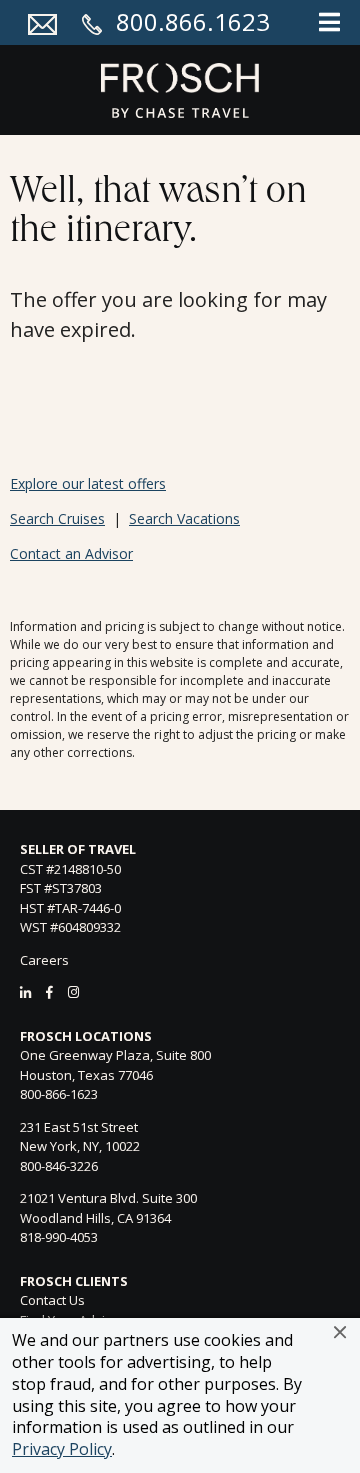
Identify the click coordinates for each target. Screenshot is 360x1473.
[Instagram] (73, 992)
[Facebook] (49, 992)
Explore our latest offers (88, 483)
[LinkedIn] (25, 992)
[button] (340, 1332)
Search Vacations (184, 518)
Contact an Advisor (71, 553)
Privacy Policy (62, 1449)
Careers (44, 960)
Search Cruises (57, 518)
